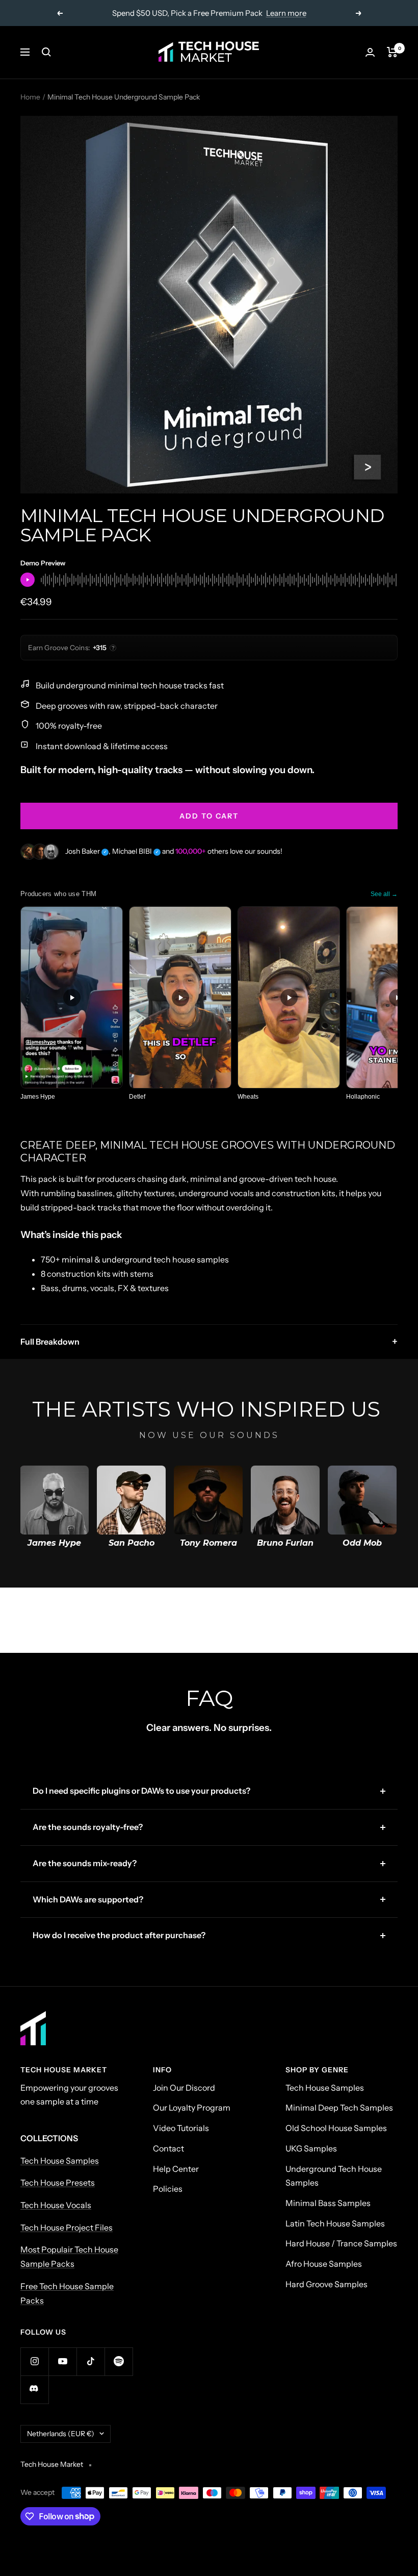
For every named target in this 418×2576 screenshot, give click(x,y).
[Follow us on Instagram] (34, 2361)
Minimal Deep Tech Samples (339, 2108)
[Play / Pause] (28, 580)
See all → (384, 894)
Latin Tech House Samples (335, 2223)
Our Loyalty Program (192, 2108)
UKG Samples (311, 2148)
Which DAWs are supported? (88, 1899)
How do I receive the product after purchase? (119, 1935)
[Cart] (392, 52)
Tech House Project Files (67, 2227)
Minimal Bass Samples (328, 2203)
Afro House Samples (324, 2264)
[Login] (370, 52)
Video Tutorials (181, 2128)
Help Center (176, 2169)
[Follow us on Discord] (34, 2389)
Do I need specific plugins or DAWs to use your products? (141, 1791)
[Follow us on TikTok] (90, 2361)
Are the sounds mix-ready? (85, 1863)
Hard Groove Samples (326, 2284)
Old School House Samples (336, 2128)
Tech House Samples (60, 2161)
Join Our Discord (184, 2088)
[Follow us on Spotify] (119, 2361)
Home (30, 97)
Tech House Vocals (56, 2205)
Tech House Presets (58, 2183)
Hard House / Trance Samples (341, 2243)
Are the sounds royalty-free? (88, 1827)
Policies (168, 2189)
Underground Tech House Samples (334, 2176)
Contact (168, 2148)
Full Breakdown (209, 1342)
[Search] (46, 52)
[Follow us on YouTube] (62, 2361)
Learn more (286, 13)
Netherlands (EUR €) (61, 2434)
